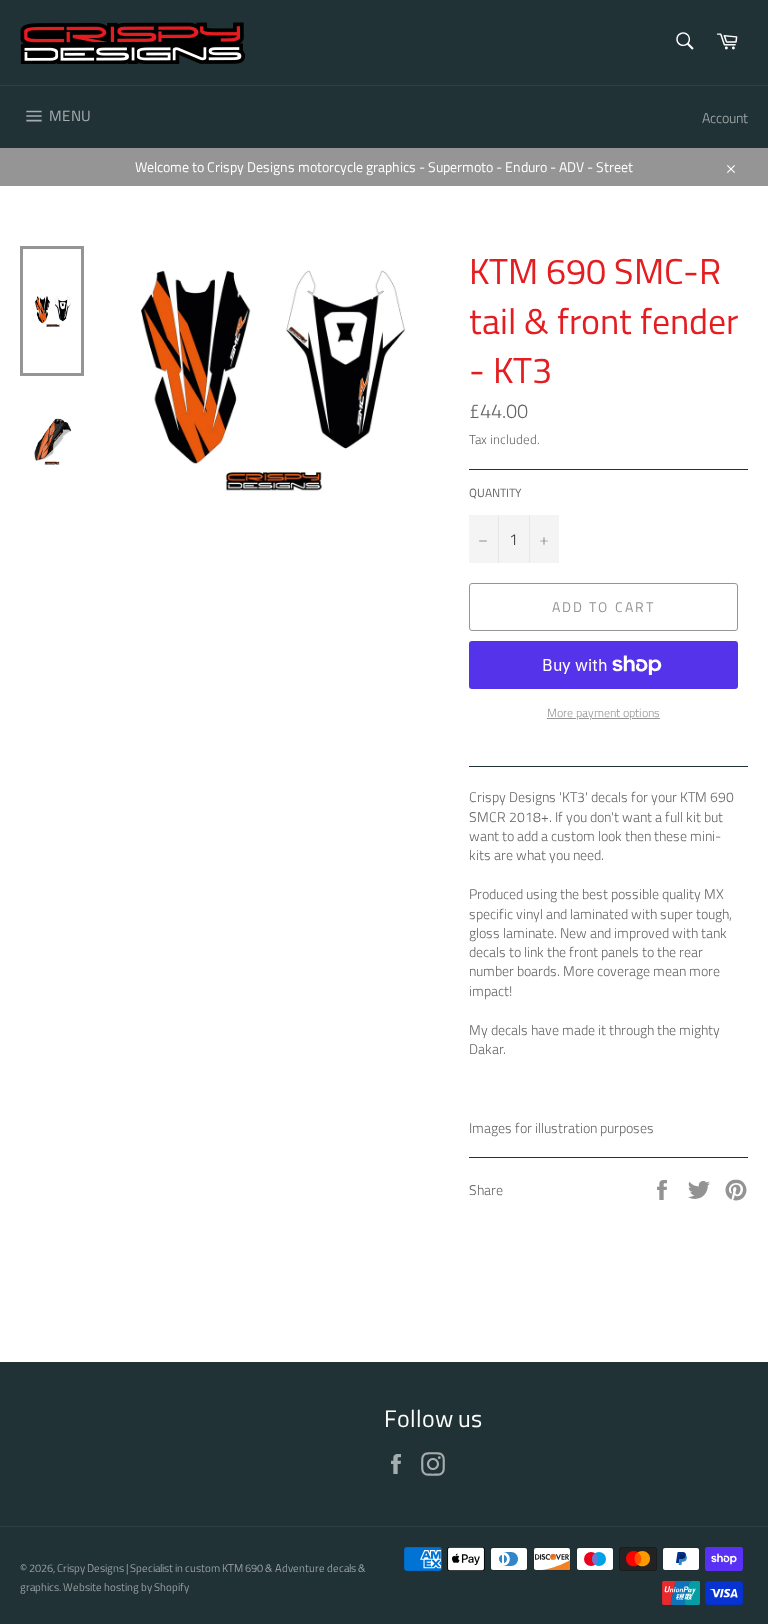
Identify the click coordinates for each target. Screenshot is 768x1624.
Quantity (495, 493)
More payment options (603, 713)
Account (725, 117)
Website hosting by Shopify (126, 1586)
